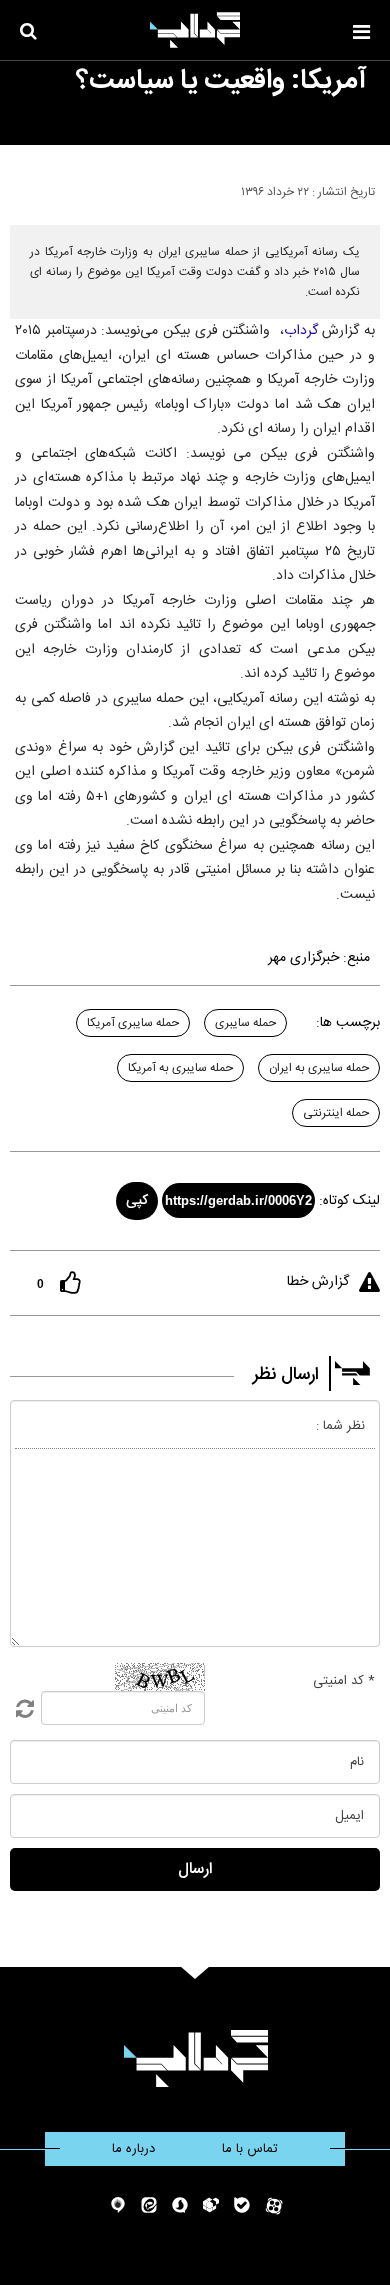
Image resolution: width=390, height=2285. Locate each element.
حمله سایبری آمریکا (133, 1023)
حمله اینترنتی (336, 1113)
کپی (137, 1201)
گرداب (301, 331)
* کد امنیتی (344, 1681)
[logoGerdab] (195, 2058)
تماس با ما (250, 2149)
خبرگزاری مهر (303, 958)
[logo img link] (195, 30)
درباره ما (133, 2149)
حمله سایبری (245, 1023)
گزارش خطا (318, 1282)
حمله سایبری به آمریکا (180, 1068)
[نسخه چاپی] (23, 188)
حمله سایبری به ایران (319, 1068)
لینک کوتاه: (349, 1201)
